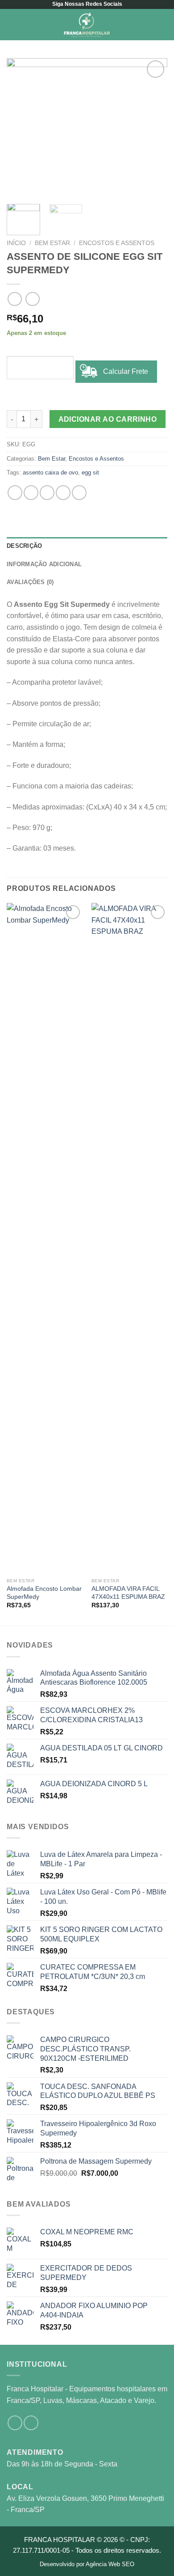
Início (16, 243)
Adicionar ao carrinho (108, 419)
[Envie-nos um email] (31, 2423)
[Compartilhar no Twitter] (47, 493)
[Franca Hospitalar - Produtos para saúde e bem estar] (87, 25)
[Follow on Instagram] (15, 2423)
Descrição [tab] (24, 546)
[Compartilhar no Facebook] (31, 493)
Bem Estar (52, 243)
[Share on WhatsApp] (15, 493)
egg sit (90, 472)
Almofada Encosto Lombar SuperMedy (44, 1593)
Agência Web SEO (110, 2564)
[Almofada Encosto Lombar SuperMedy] (45, 1238)
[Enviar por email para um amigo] (63, 493)
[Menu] (12, 24)
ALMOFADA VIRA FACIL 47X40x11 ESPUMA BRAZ (128, 1593)
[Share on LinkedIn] (79, 493)
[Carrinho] (163, 25)
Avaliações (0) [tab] (30, 582)
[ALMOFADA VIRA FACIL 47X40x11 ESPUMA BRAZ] (129, 1238)
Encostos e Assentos (117, 243)
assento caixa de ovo (50, 472)
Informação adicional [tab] (44, 564)
